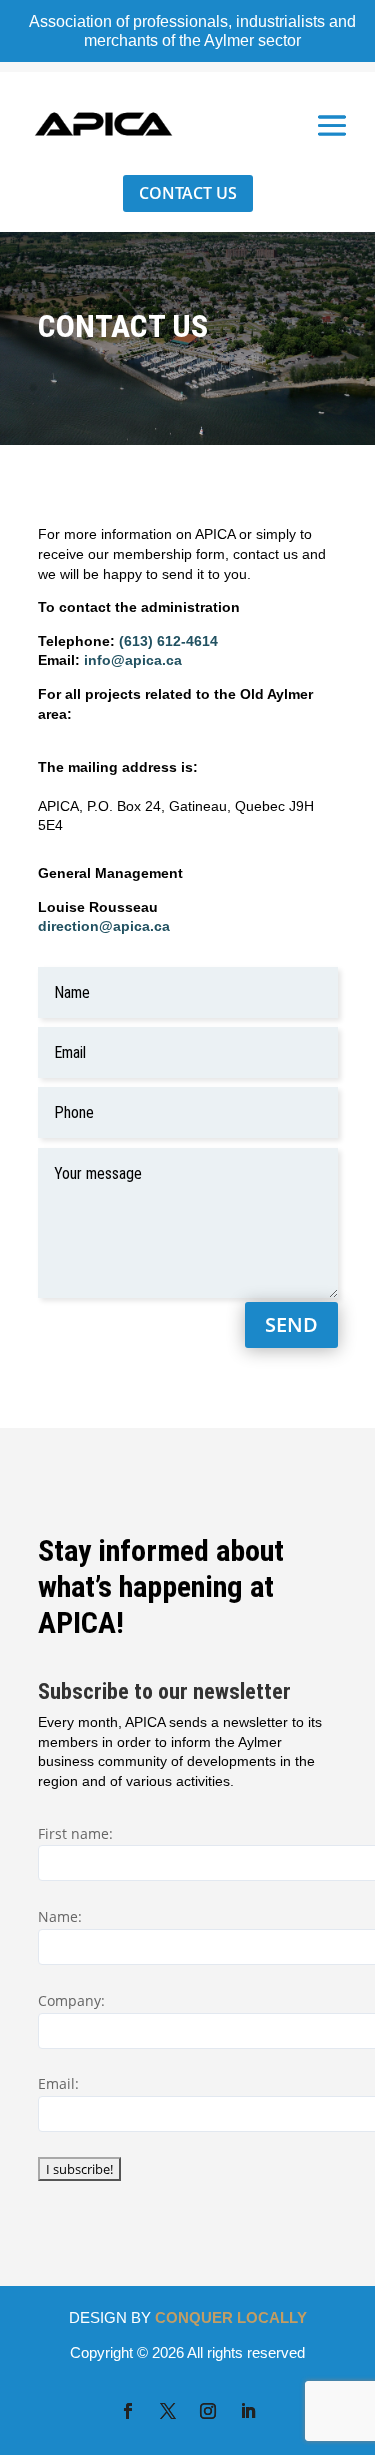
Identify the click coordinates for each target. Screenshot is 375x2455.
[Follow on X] (168, 2411)
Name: (60, 1916)
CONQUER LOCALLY (231, 2317)
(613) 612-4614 (168, 641)
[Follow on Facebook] (128, 2411)
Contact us (188, 193)
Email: (58, 2083)
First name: (75, 1833)
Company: (71, 2000)
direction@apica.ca (104, 926)
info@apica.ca (133, 660)
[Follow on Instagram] (208, 2411)
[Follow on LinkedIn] (248, 2411)
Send (291, 1324)
